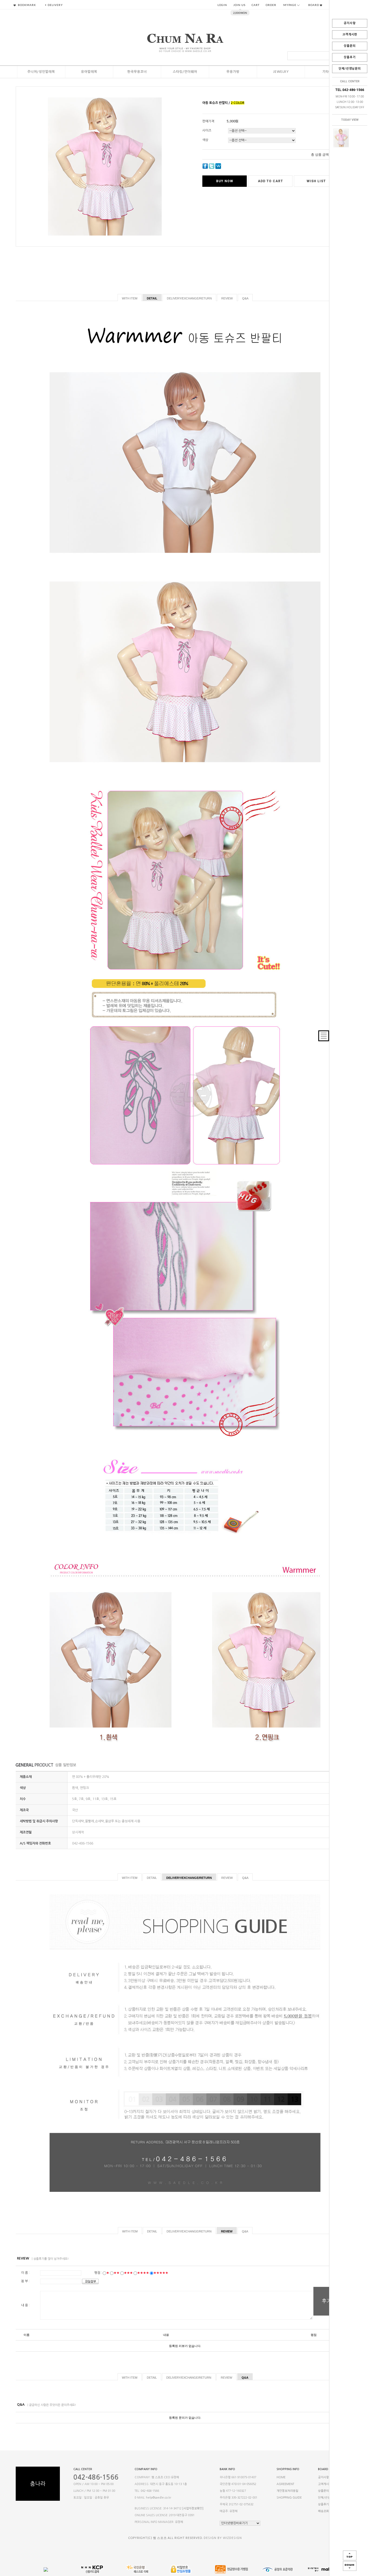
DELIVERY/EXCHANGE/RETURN (189, 298)
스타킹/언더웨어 (185, 72)
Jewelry (281, 72)
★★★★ (143, 2273)
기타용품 (329, 72)
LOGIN (222, 5)
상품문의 (350, 46)
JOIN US (239, 5)
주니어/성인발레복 (41, 72)
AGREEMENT (285, 2484)
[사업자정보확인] (193, 2508)
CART (256, 5)
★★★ (128, 2273)
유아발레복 (89, 72)
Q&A (245, 298)
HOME (281, 2477)
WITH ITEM (130, 298)
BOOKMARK (27, 5)
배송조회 (323, 2511)
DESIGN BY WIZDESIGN (223, 2538)
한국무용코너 (137, 72)
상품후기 (350, 57)
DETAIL (152, 298)
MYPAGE (290, 5)
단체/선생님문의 (350, 69)
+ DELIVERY (54, 5)
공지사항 (350, 23)
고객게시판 (350, 35)
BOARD (314, 5)
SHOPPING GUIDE (289, 2498)
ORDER (271, 5)
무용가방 (233, 72)
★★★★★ (161, 2273)
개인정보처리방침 (287, 2491)
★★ (116, 2273)
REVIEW (227, 298)
